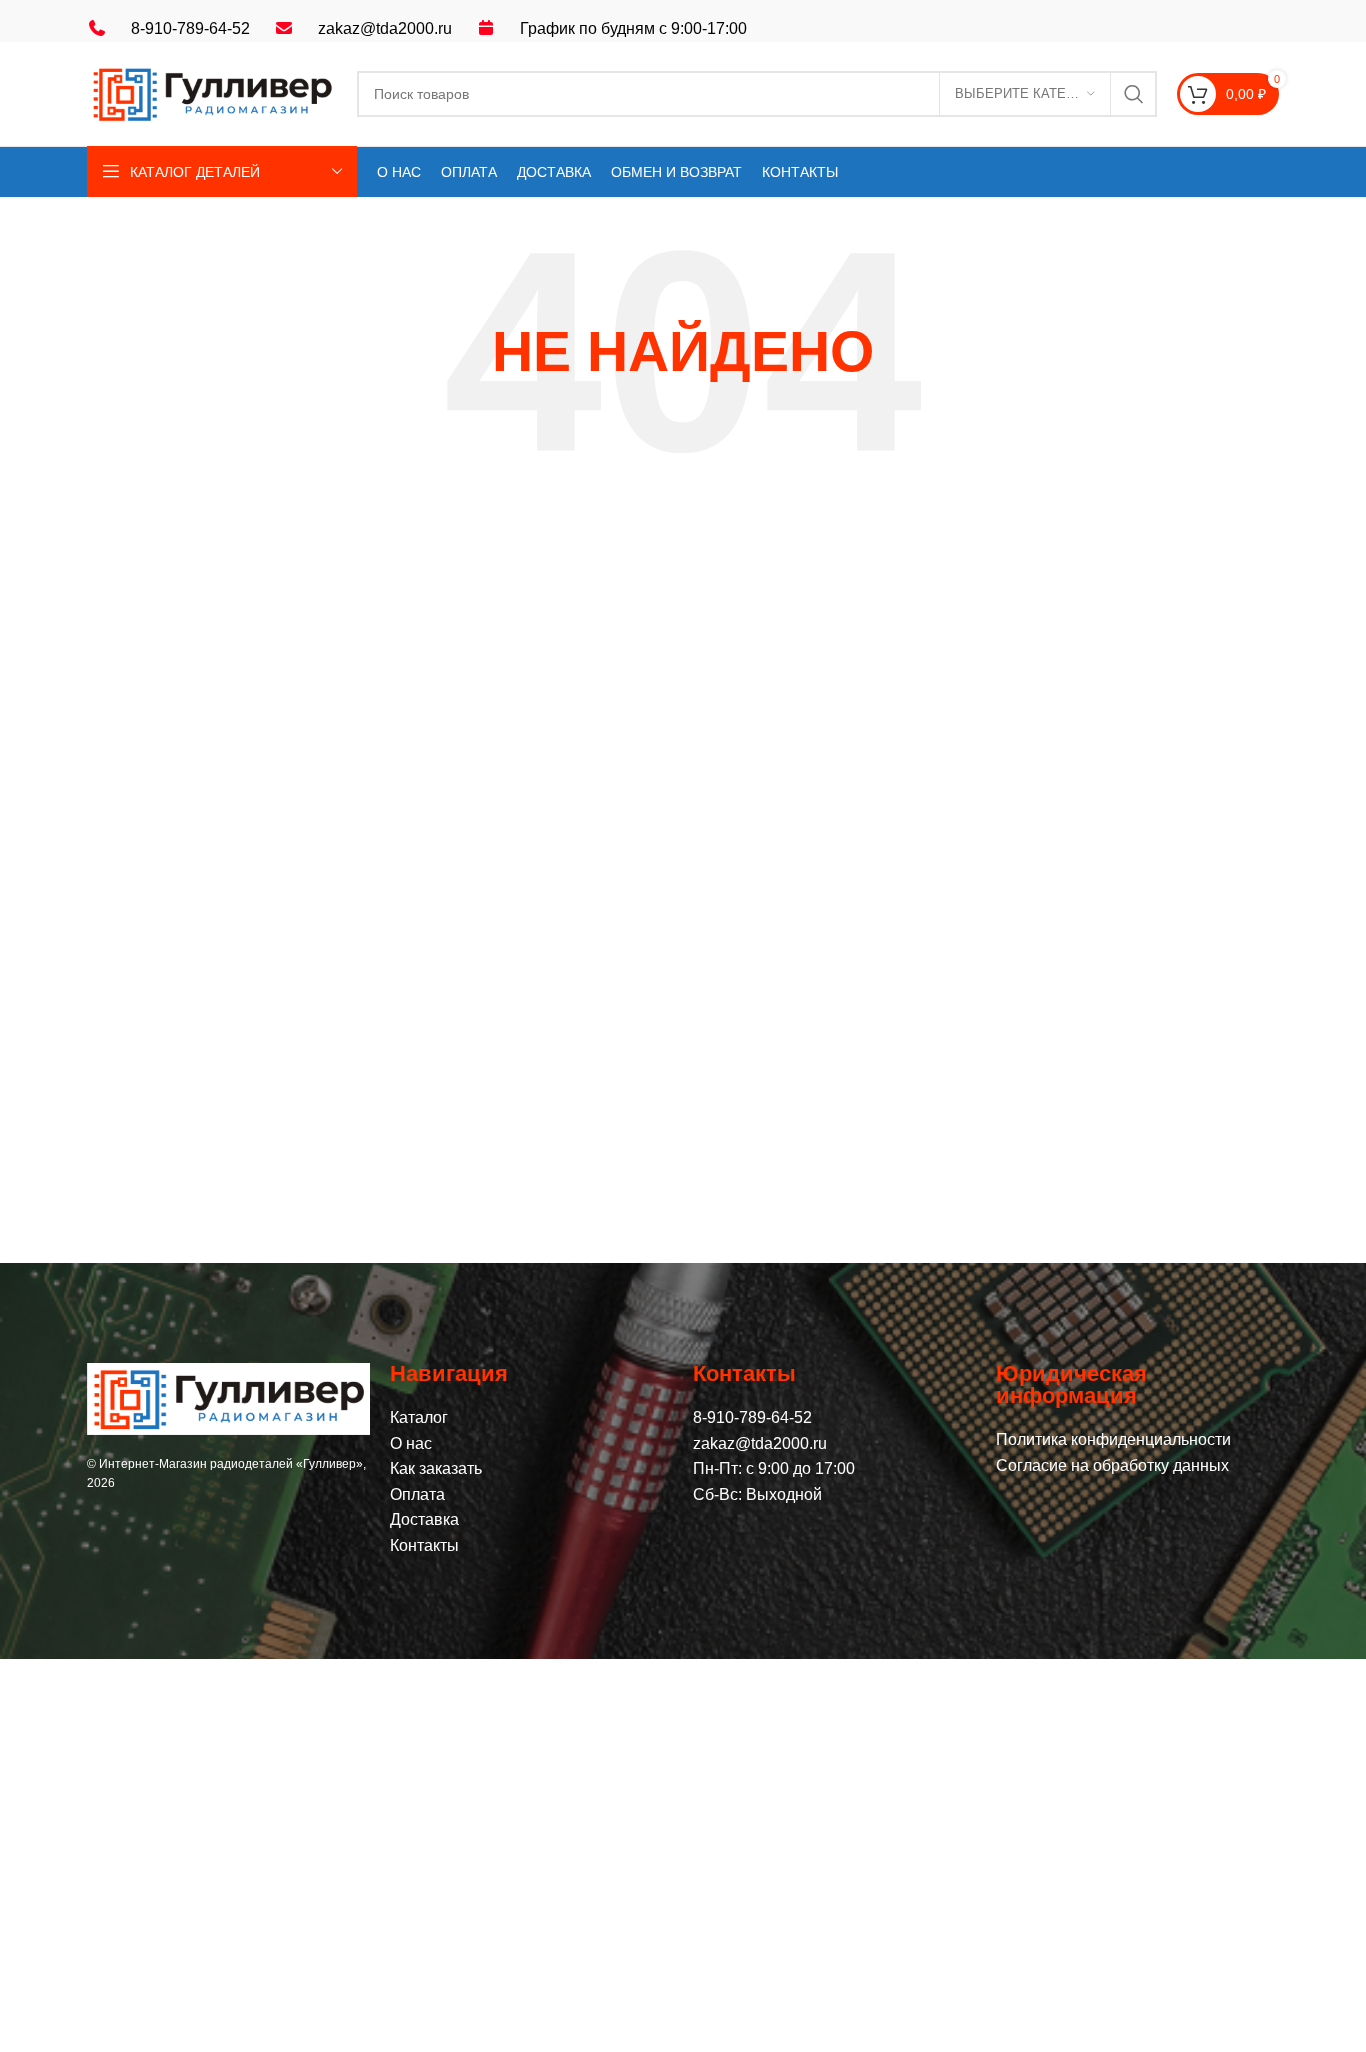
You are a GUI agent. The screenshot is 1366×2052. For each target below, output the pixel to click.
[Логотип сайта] (212, 92)
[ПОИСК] (1134, 94)
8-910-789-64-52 (190, 28)
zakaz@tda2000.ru (385, 28)
